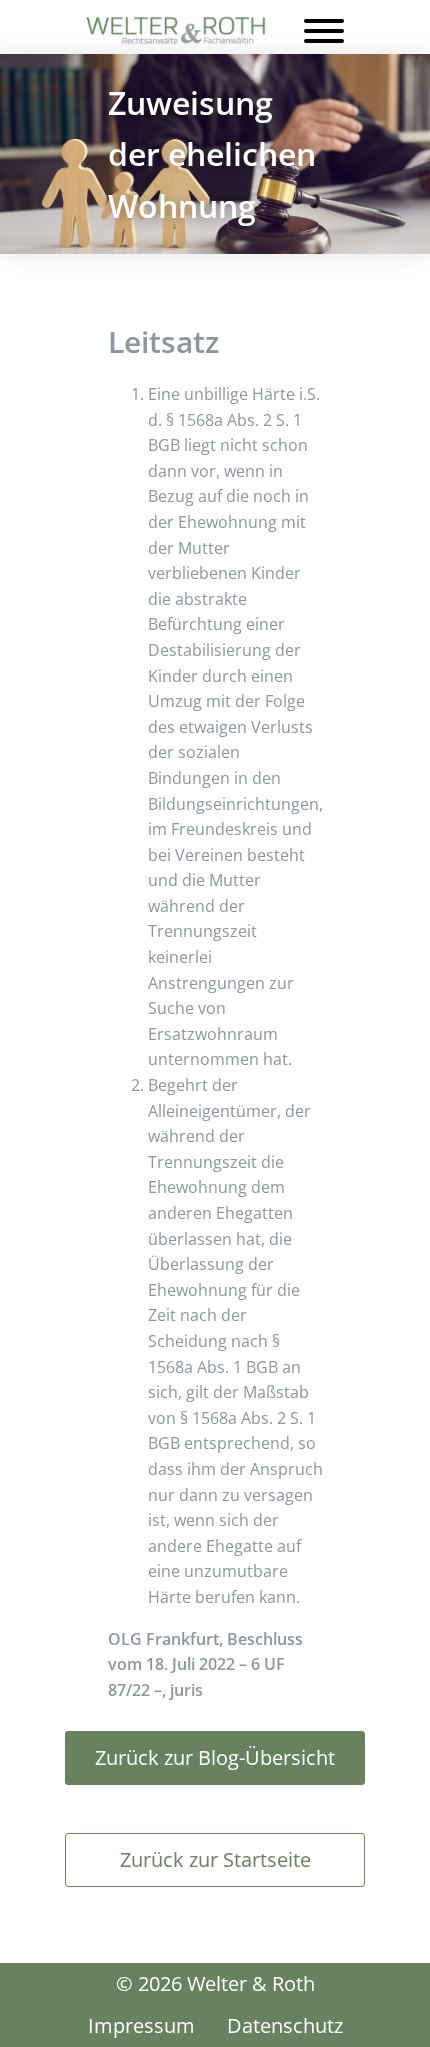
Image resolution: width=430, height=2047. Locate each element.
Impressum (141, 2025)
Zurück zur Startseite (215, 1859)
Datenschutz (285, 2025)
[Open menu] (324, 31)
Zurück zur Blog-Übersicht (215, 1757)
